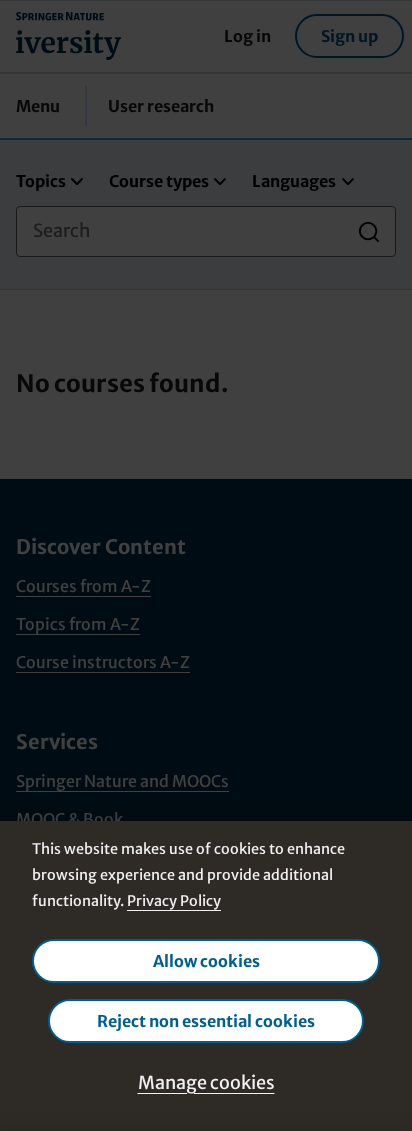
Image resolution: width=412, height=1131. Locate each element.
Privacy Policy (174, 901)
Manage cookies (206, 1082)
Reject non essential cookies (206, 1021)
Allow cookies (206, 961)
